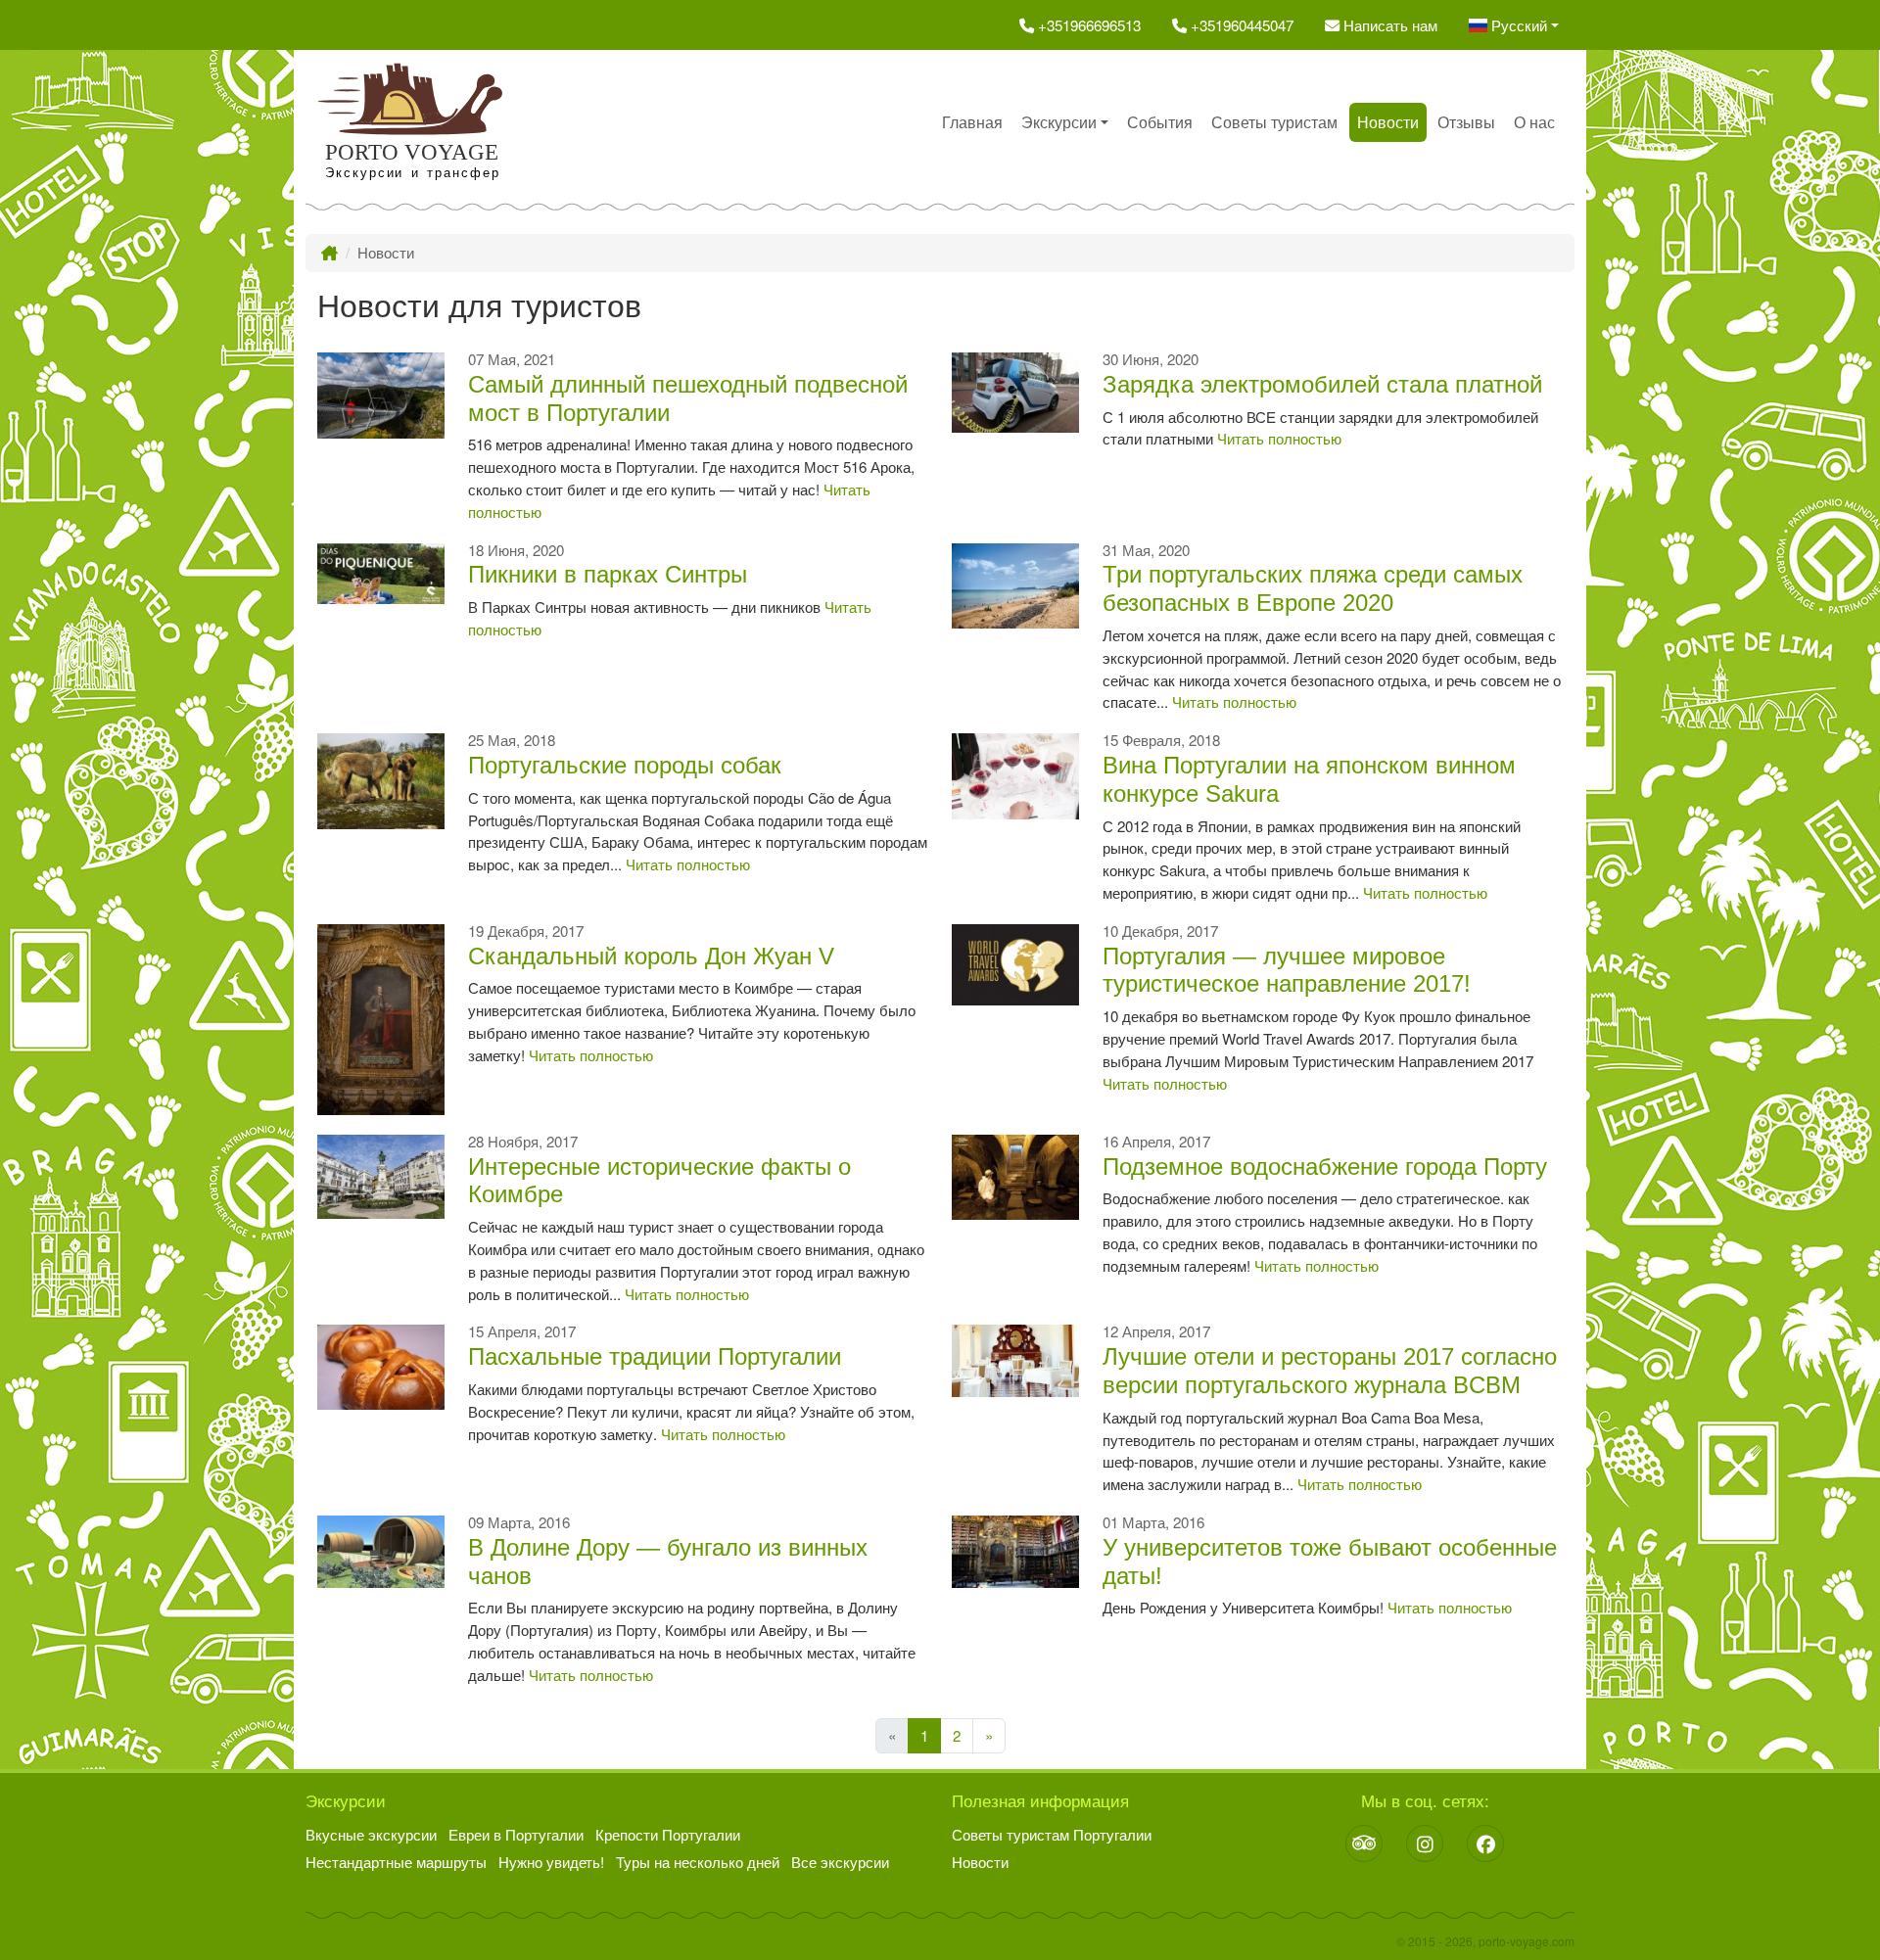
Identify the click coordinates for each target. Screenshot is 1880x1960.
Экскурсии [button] (1059, 122)
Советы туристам (1274, 122)
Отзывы (1466, 122)
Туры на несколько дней (698, 1862)
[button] (1514, 25)
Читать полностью (1279, 438)
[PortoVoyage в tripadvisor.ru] (1364, 1843)
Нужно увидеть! (551, 1862)
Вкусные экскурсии (371, 1834)
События (1160, 122)
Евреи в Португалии (516, 1834)
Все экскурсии (840, 1862)
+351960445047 (1240, 25)
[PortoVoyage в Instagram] (1425, 1843)
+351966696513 (1087, 25)
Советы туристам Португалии (1052, 1834)
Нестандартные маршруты (396, 1862)
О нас (1534, 122)
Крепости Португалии (668, 1834)
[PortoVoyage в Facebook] (1485, 1843)
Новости (1388, 122)
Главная (972, 122)
